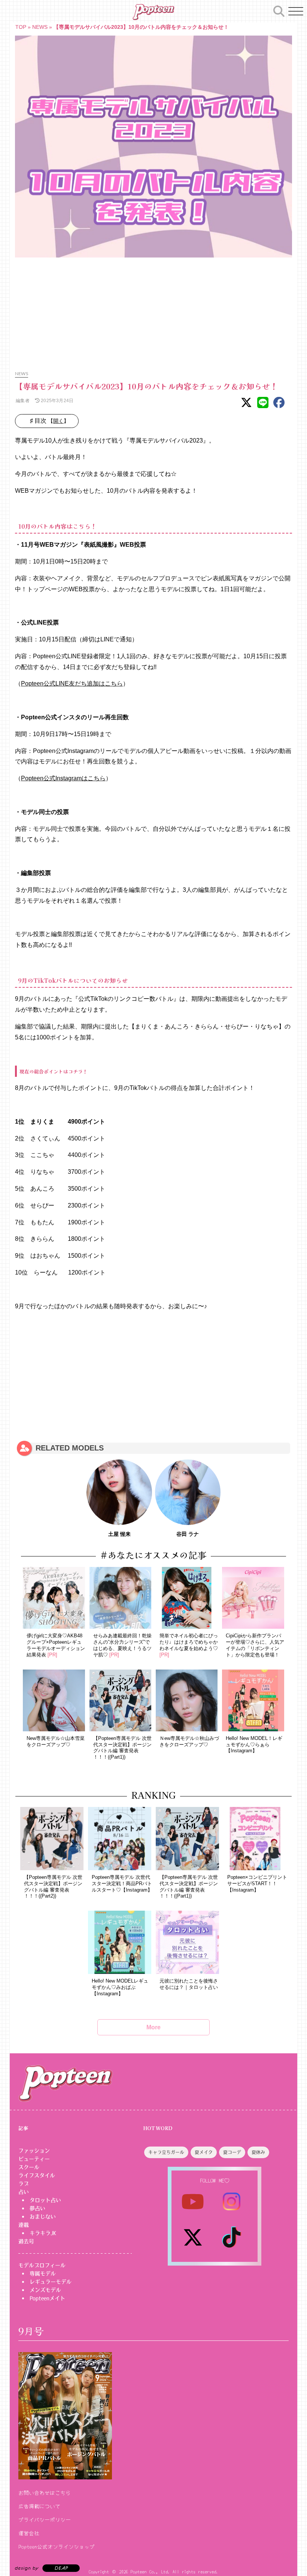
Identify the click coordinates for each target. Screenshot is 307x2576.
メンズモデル (45, 2290)
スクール (29, 2167)
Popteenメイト (47, 2298)
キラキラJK (43, 2233)
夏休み (258, 2153)
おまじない (43, 2217)
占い (24, 2192)
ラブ (24, 2184)
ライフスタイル (37, 2175)
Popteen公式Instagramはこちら (63, 778)
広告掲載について (39, 2506)
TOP (21, 27)
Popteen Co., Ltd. (150, 2571)
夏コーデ (232, 2153)
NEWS (40, 27)
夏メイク (204, 2153)
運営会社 (29, 2533)
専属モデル (43, 2273)
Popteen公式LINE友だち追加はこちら (72, 684)
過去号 (26, 2241)
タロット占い (45, 2200)
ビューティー (34, 2159)
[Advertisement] (153, 310)
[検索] (279, 10)
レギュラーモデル (51, 2282)
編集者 (22, 400)
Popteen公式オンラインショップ (57, 2546)
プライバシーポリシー (45, 2519)
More (153, 2027)
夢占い (37, 2208)
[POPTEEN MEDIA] (153, 12)
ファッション (34, 2151)
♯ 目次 (49, 421)
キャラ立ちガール (166, 2153)
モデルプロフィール (42, 2265)
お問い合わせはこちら (45, 2493)
